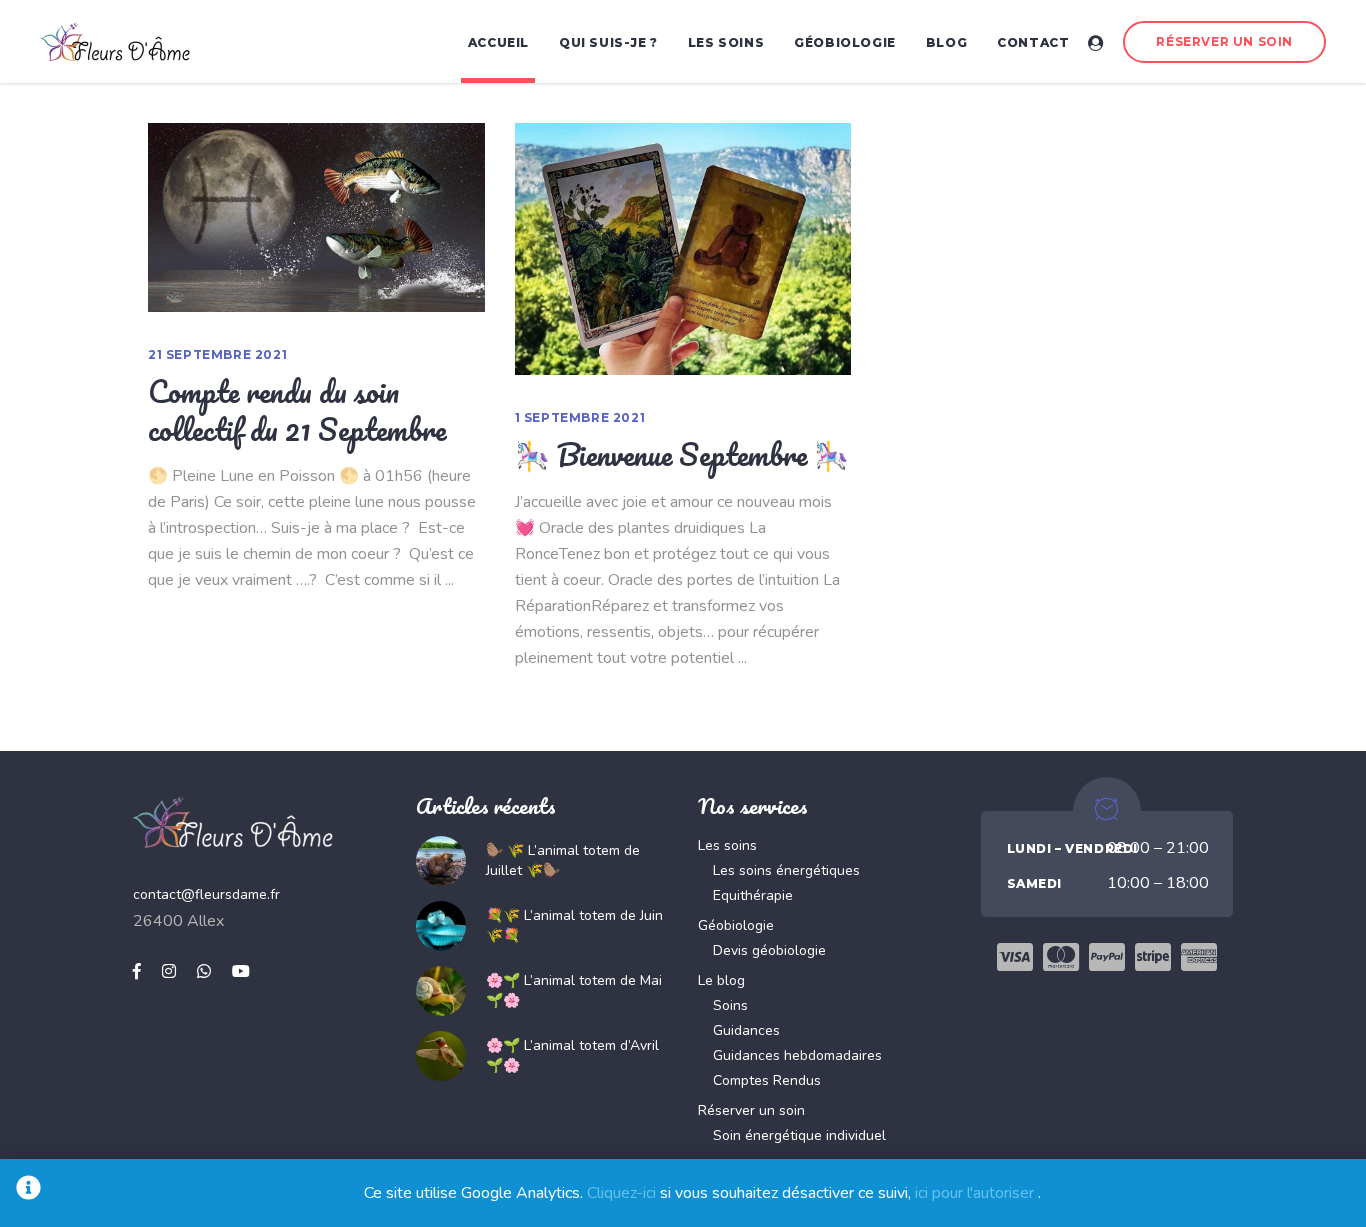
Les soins (727, 845)
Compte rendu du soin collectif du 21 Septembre (297, 410)
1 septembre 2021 (580, 417)
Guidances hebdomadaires (797, 1055)
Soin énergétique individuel (799, 1135)
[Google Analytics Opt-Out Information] (28, 1193)
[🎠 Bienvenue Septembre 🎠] (683, 249)
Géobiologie (736, 925)
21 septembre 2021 (217, 354)
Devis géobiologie (769, 950)
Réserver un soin (751, 1110)
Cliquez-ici (621, 1193)
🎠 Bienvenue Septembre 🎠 (682, 454)
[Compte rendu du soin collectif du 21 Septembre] (316, 217)
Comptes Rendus (767, 1080)
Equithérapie (753, 895)
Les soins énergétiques (786, 870)
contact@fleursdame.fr (206, 894)
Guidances (746, 1030)
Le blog (721, 980)
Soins (730, 1005)
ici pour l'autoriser (974, 1193)
